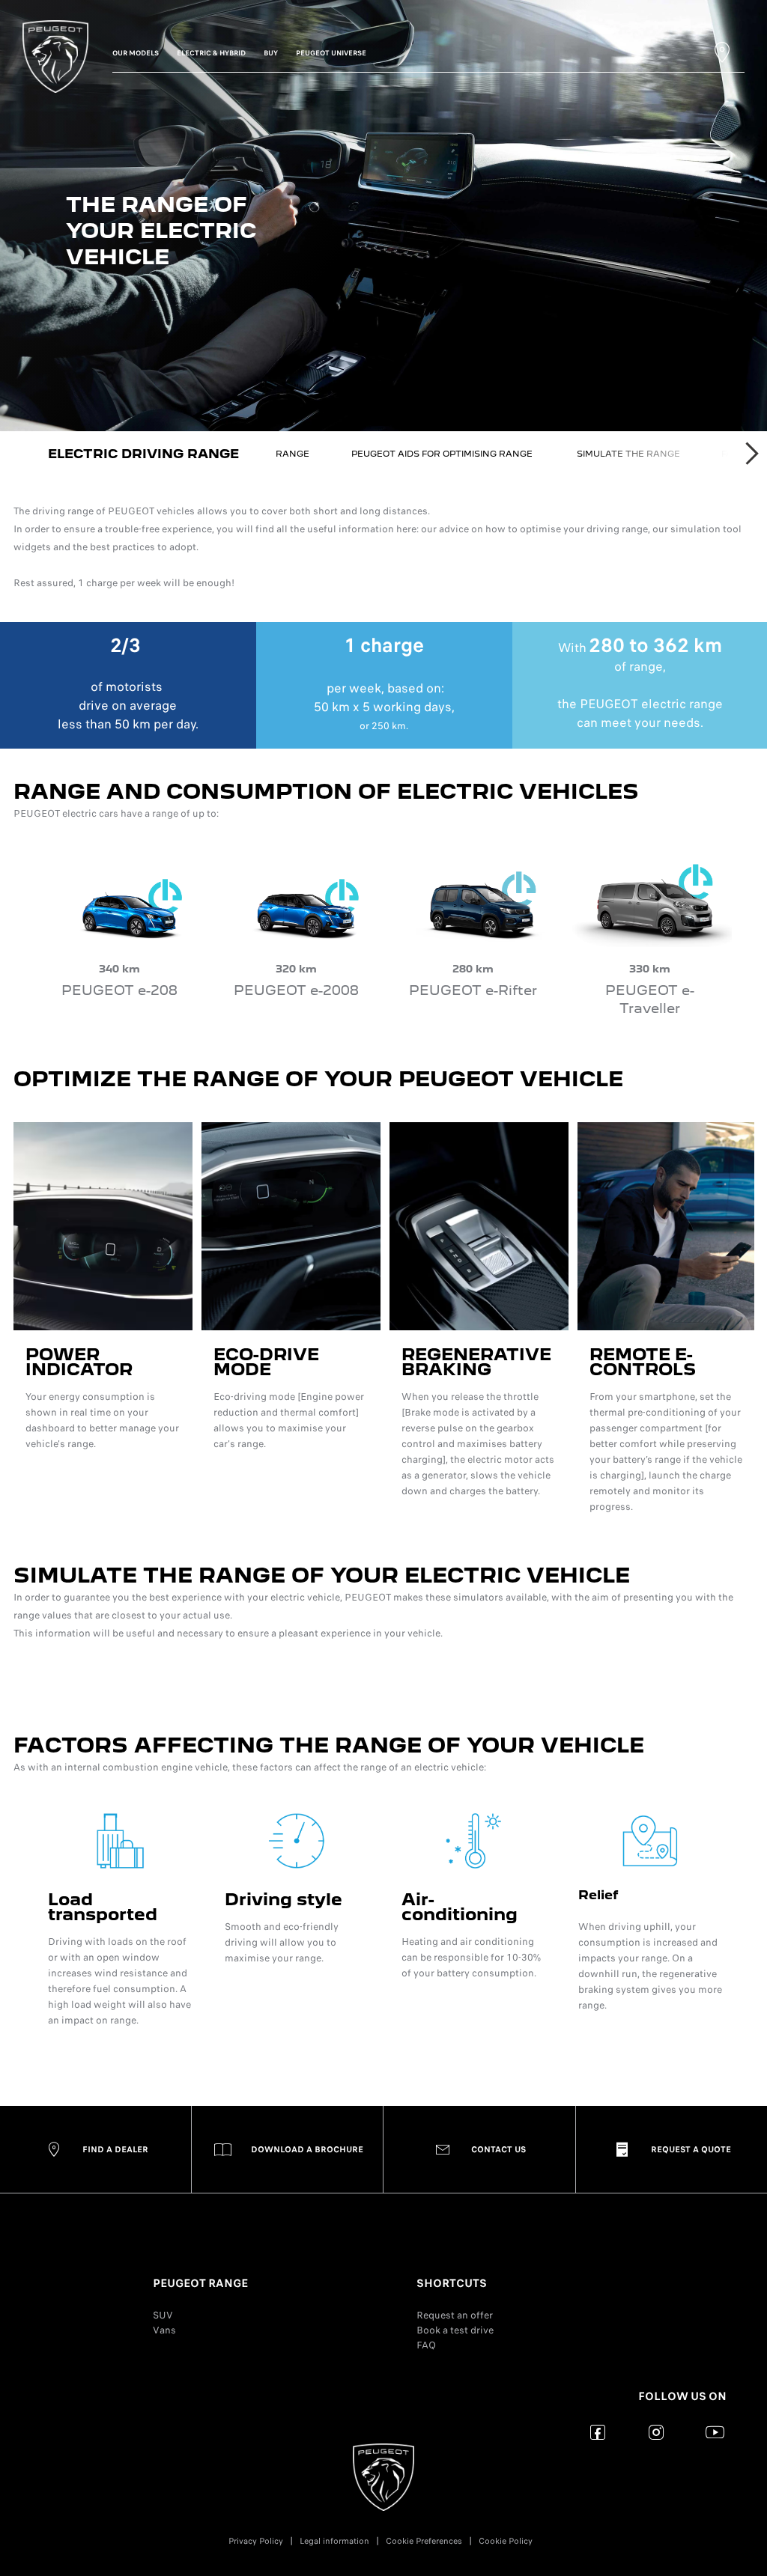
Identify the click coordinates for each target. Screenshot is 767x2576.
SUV (163, 2315)
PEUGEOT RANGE (200, 2283)
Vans (164, 2330)
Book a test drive (455, 2330)
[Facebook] (598, 2432)
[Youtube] (715, 2432)
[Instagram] (657, 2432)
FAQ (426, 2345)
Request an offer (455, 2315)
